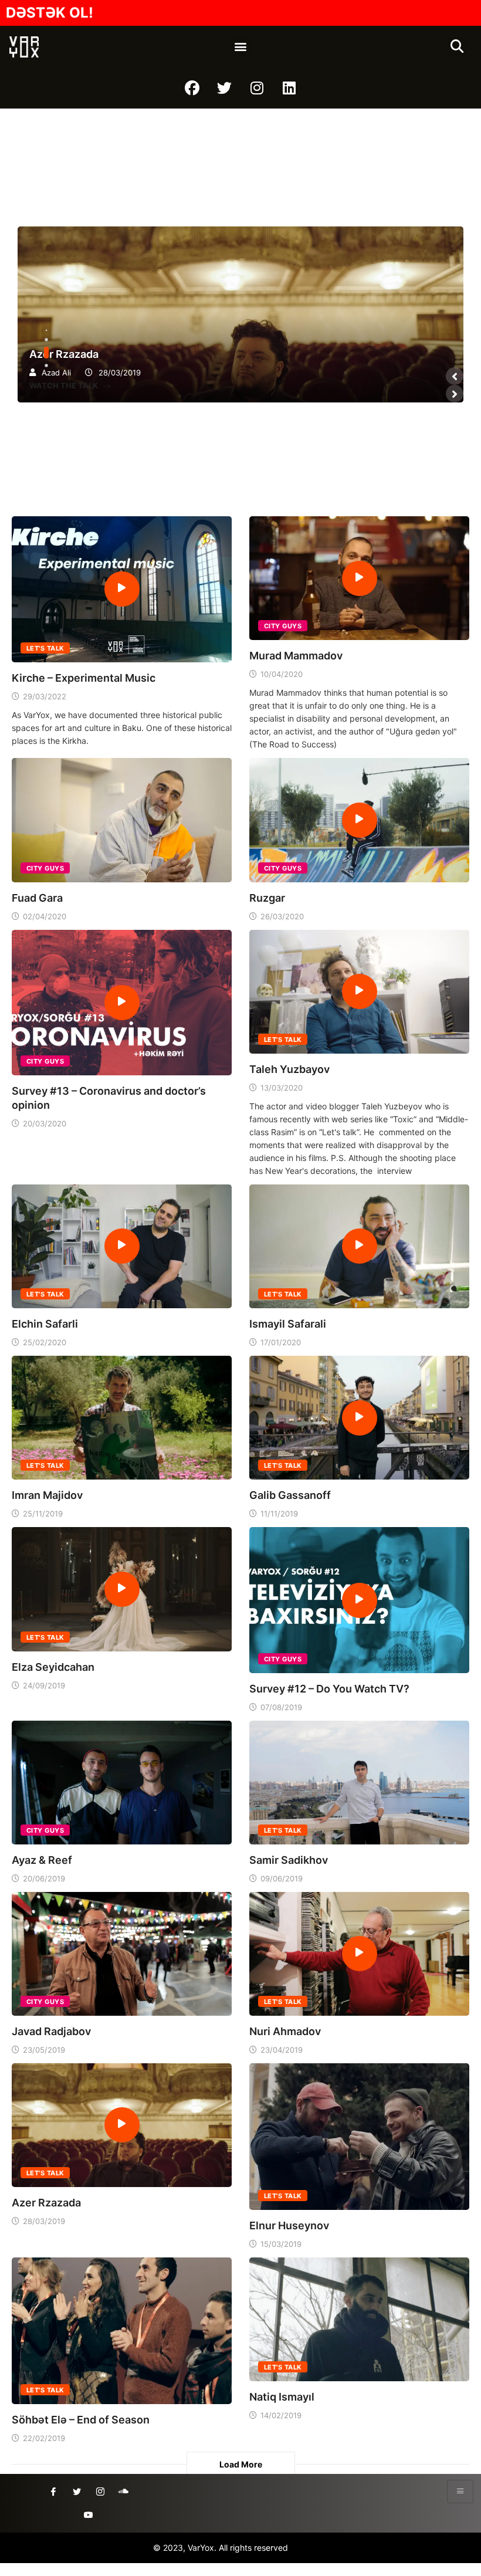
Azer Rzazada (240, 314)
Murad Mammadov (296, 656)
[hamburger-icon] (460, 2492)
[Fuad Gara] (122, 819)
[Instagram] (257, 88)
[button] (241, 47)
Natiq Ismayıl (282, 2397)
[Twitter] (225, 88)
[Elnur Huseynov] (359, 2136)
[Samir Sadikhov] (359, 1781)
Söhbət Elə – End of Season (81, 2420)
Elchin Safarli (45, 1324)
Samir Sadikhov (289, 1860)
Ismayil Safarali (288, 1324)
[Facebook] (192, 88)
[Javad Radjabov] (122, 1953)
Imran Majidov (47, 1495)
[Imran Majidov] (122, 1416)
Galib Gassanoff (290, 1495)
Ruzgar (267, 898)
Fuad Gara (37, 898)
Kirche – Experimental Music (84, 678)
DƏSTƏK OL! (50, 13)
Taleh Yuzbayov (289, 1069)
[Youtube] (89, 2515)
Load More (241, 2464)
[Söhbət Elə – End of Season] (122, 2330)
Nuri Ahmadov (285, 2031)
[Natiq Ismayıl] (359, 2318)
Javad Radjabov (51, 2031)
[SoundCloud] (124, 2492)
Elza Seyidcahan (53, 1667)
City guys (283, 626)
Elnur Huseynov (289, 2225)
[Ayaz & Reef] (122, 1781)
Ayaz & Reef (42, 1860)
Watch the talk (65, 385)
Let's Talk (45, 648)
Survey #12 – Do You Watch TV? (329, 1689)
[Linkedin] (289, 88)
